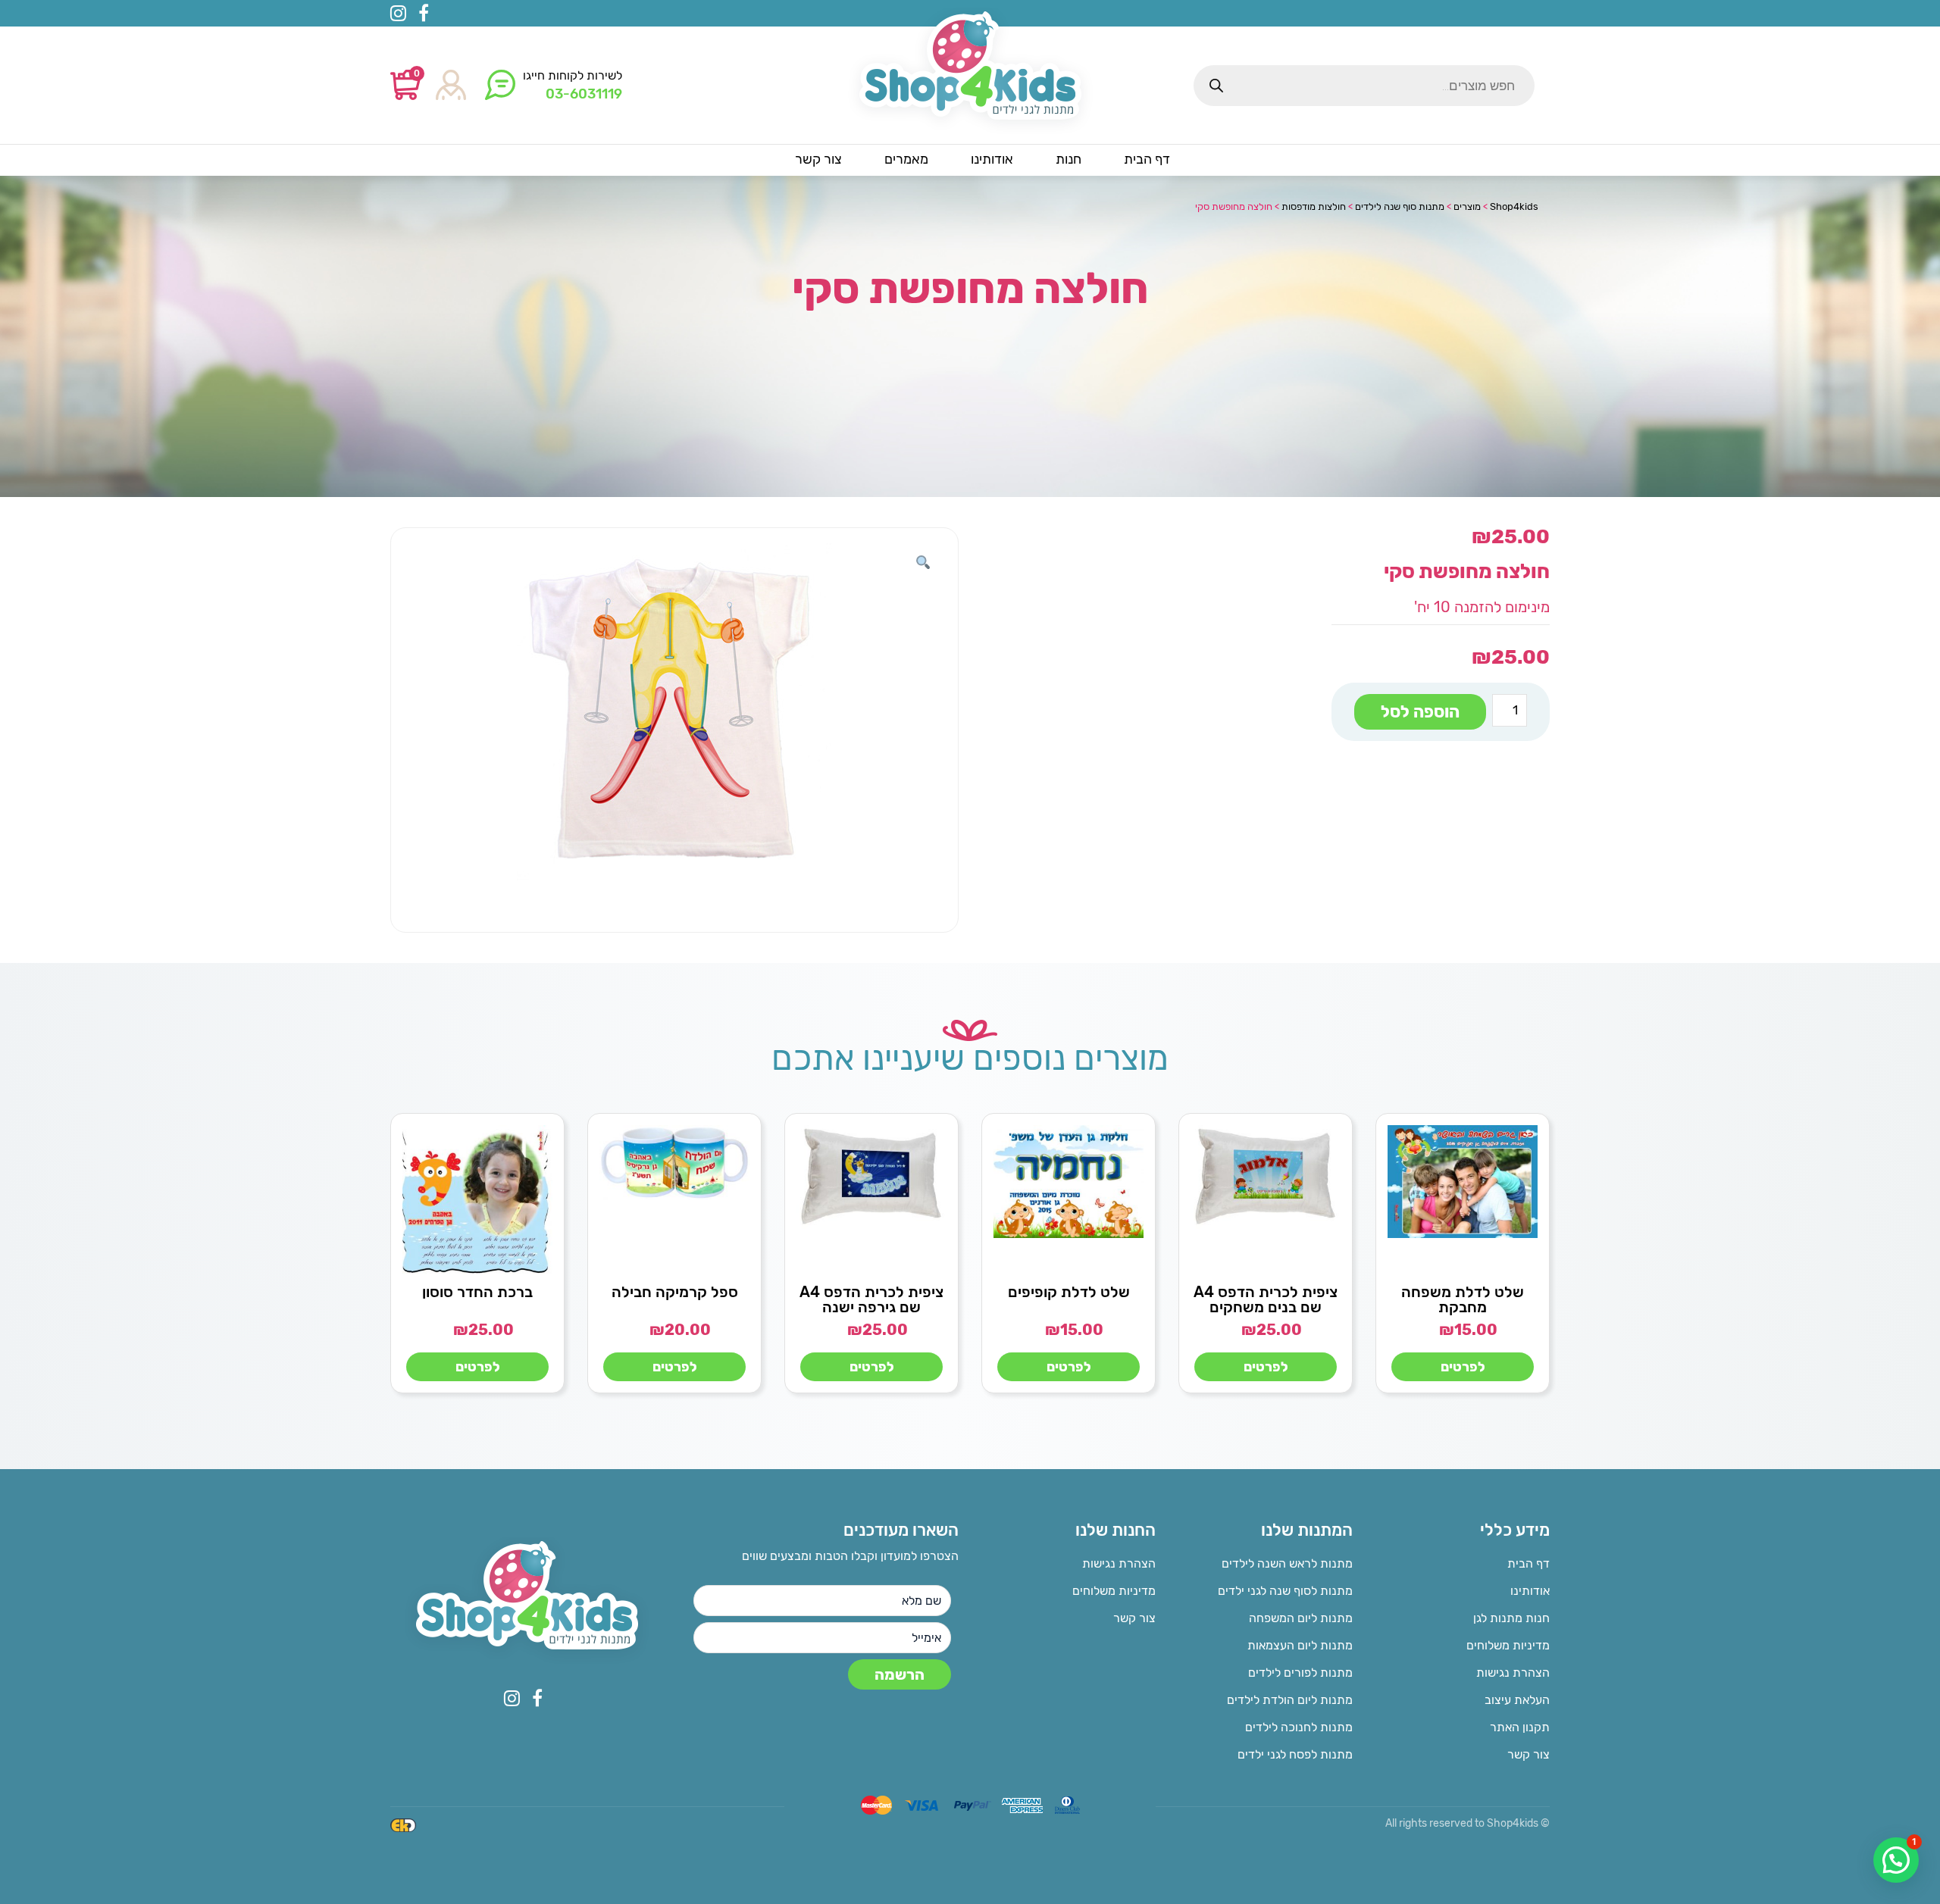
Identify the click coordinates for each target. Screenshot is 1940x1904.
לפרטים (1463, 1367)
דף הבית (1529, 1563)
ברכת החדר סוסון (477, 1292)
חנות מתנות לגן (1511, 1618)
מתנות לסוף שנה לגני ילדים (1285, 1591)
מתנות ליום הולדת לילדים (1290, 1700)
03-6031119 (584, 94)
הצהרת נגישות (1513, 1673)
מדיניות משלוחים (1508, 1645)
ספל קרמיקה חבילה (675, 1292)
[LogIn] (451, 86)
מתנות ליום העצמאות (1300, 1645)
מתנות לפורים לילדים (1300, 1673)
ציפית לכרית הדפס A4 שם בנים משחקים (1266, 1299)
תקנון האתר (1520, 1727)
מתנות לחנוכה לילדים (1299, 1727)
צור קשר (1529, 1754)
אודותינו (1530, 1591)
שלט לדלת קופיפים (1069, 1292)
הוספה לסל (1420, 712)
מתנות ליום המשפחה (1301, 1618)
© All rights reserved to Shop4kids (1468, 1823)
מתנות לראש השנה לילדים (1287, 1563)
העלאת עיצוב (1517, 1700)
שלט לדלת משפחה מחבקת (1463, 1299)
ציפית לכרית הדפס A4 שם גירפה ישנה (871, 1299)
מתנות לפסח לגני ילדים (1295, 1754)
